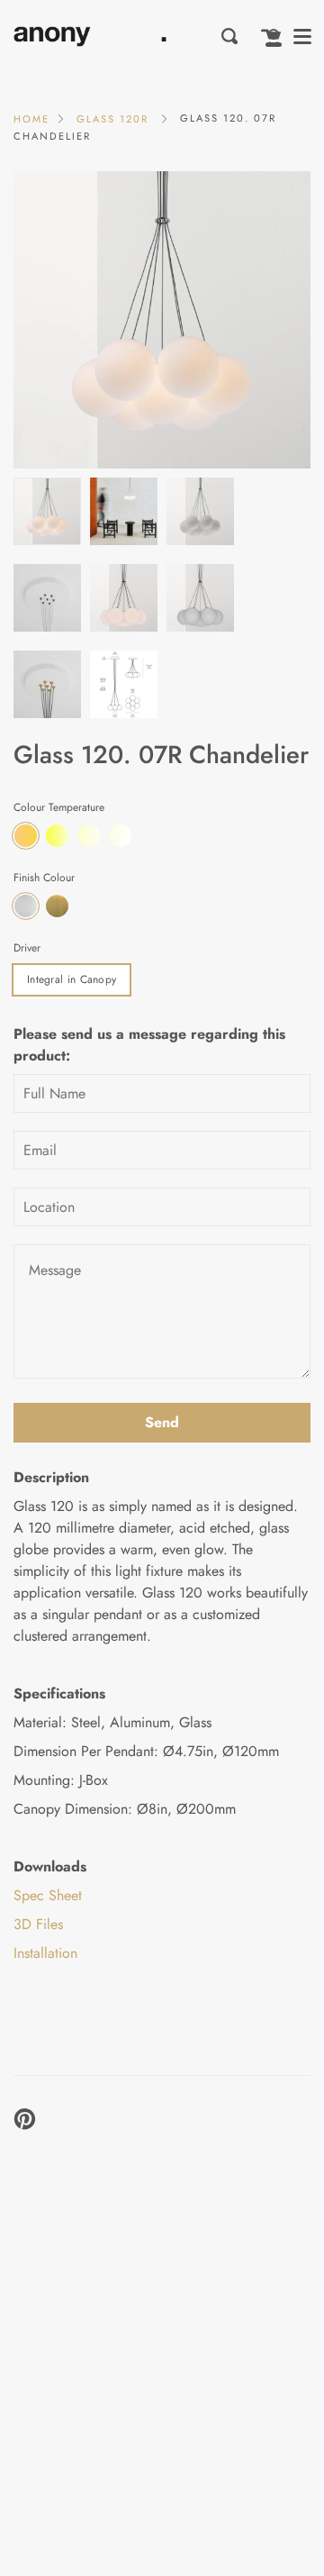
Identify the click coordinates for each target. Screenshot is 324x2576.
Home (31, 119)
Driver (27, 948)
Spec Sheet (48, 1895)
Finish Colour (44, 878)
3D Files (38, 1924)
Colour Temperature (59, 807)
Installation (45, 1953)
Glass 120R (112, 119)
